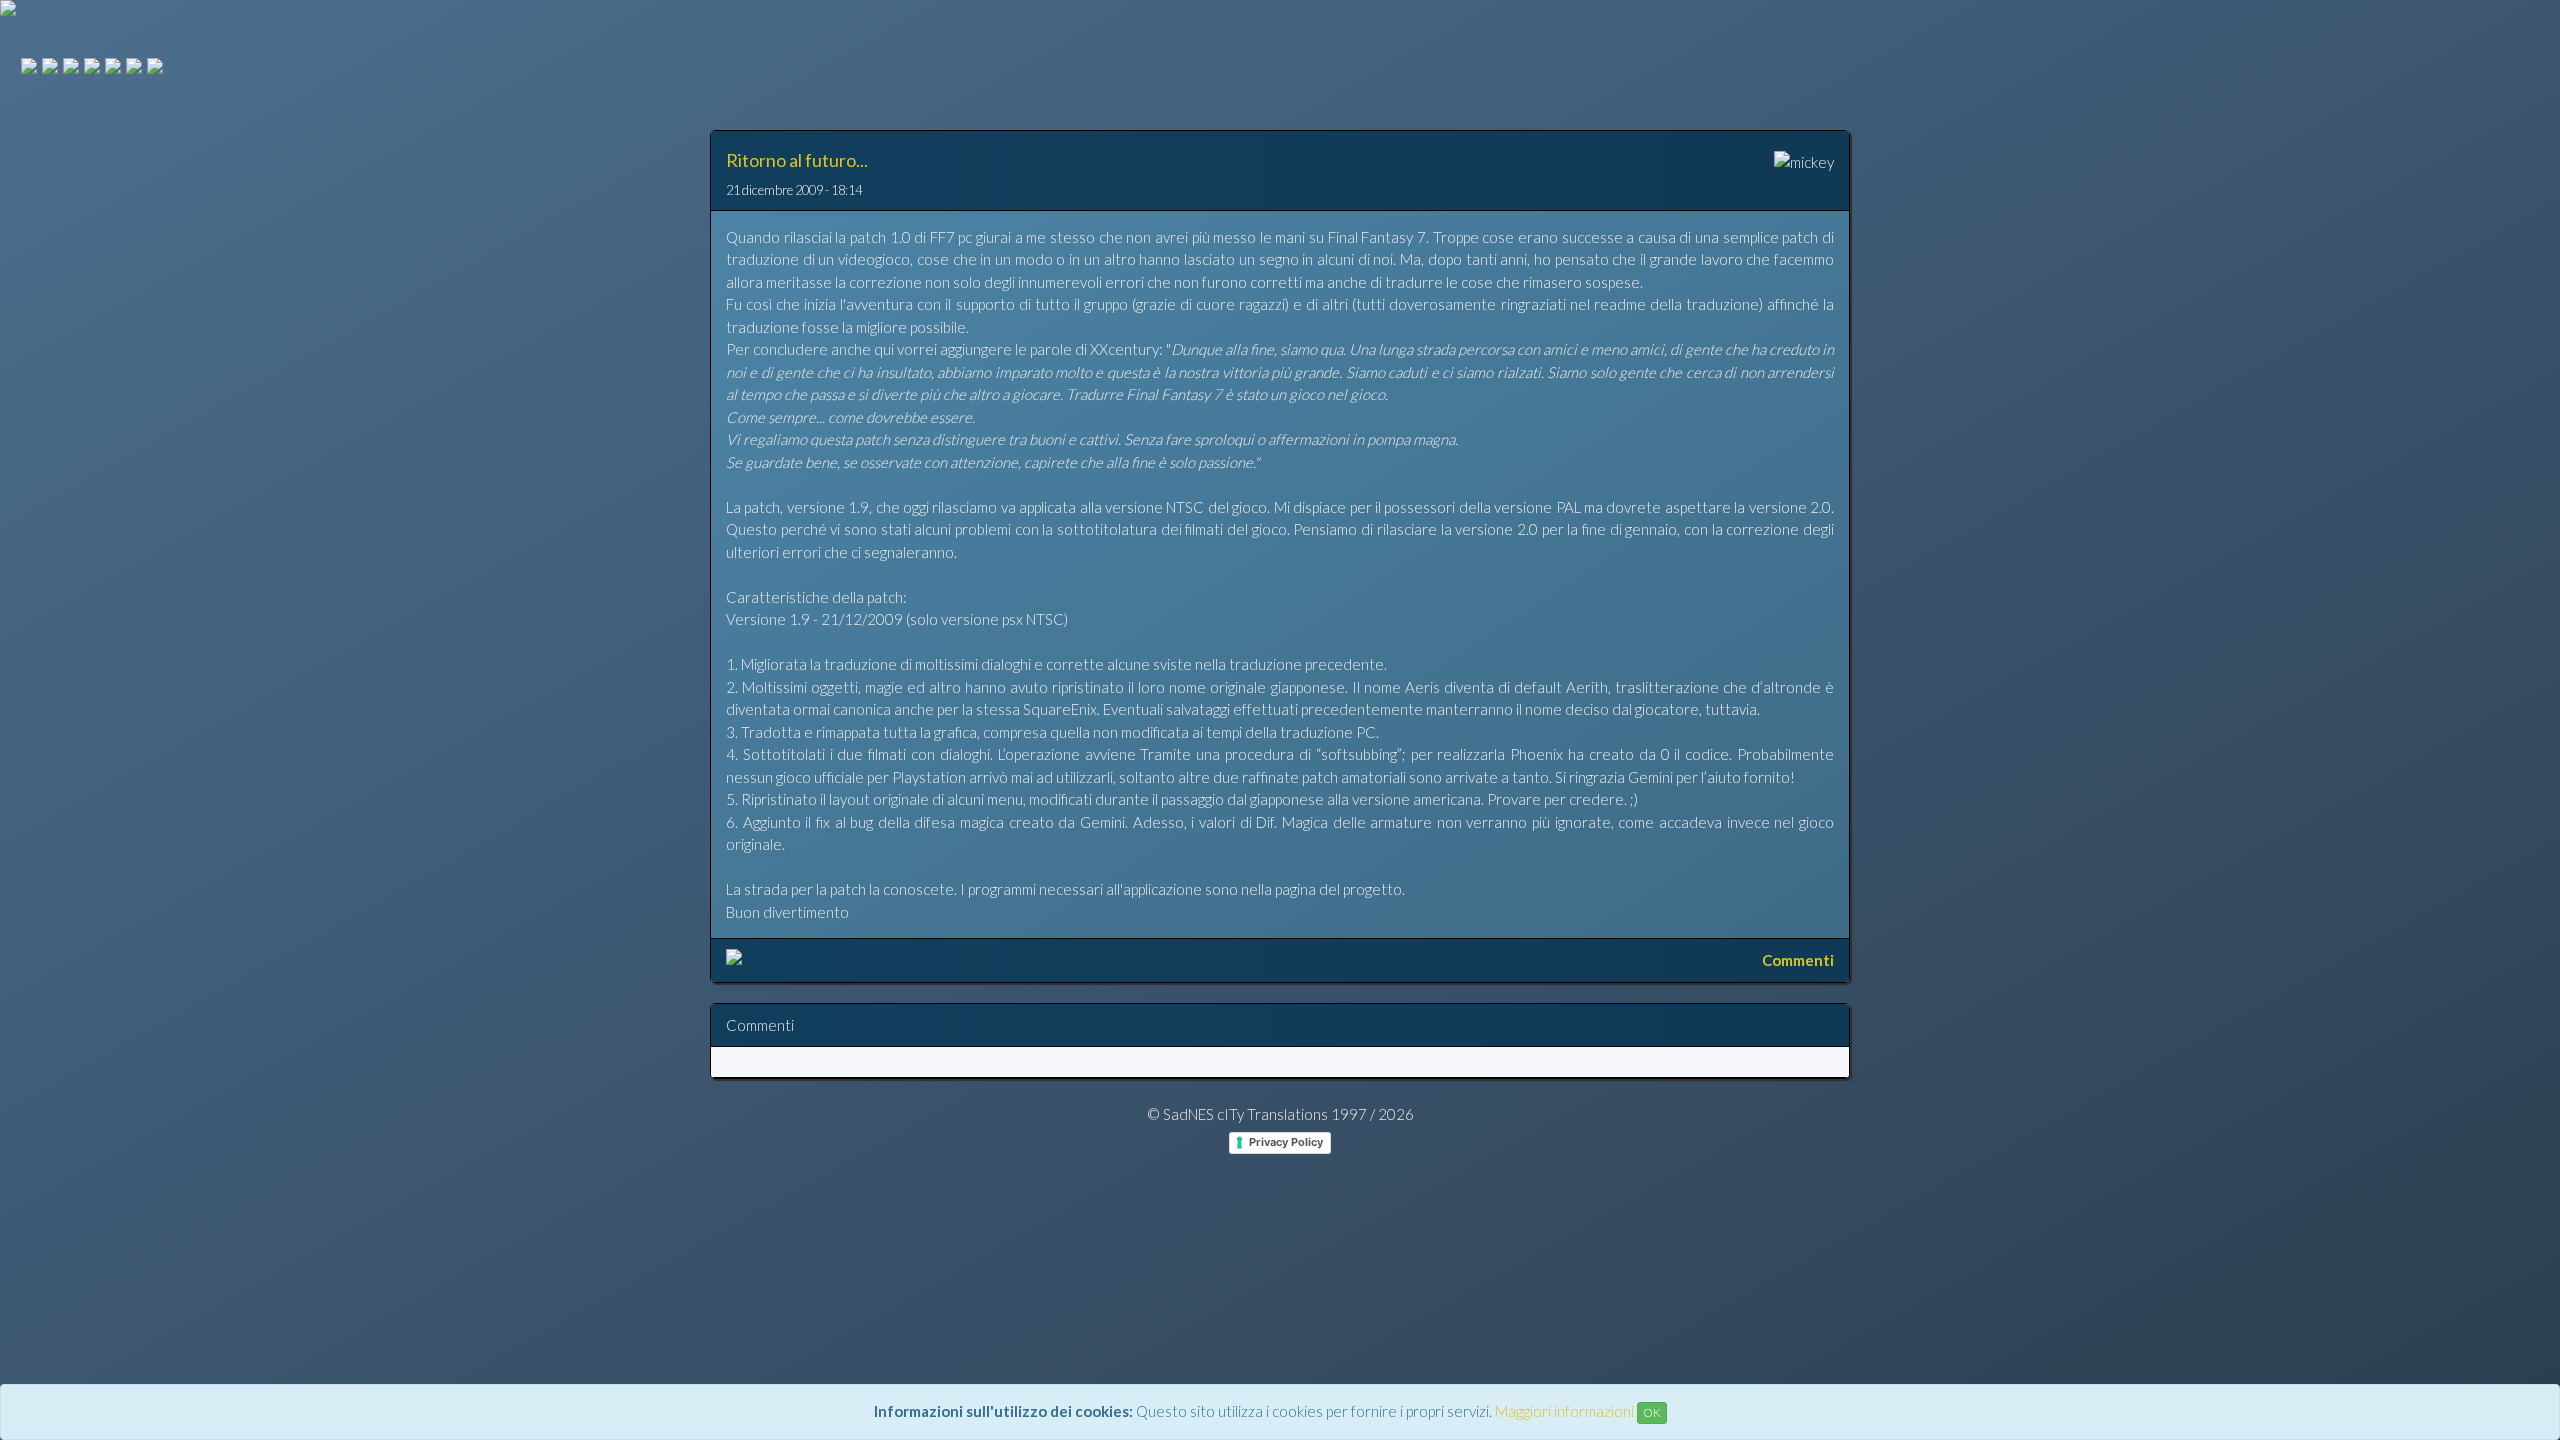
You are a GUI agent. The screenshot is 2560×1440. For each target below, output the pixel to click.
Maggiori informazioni (1564, 1411)
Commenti (1798, 960)
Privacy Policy (1286, 1142)
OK (1652, 1412)
